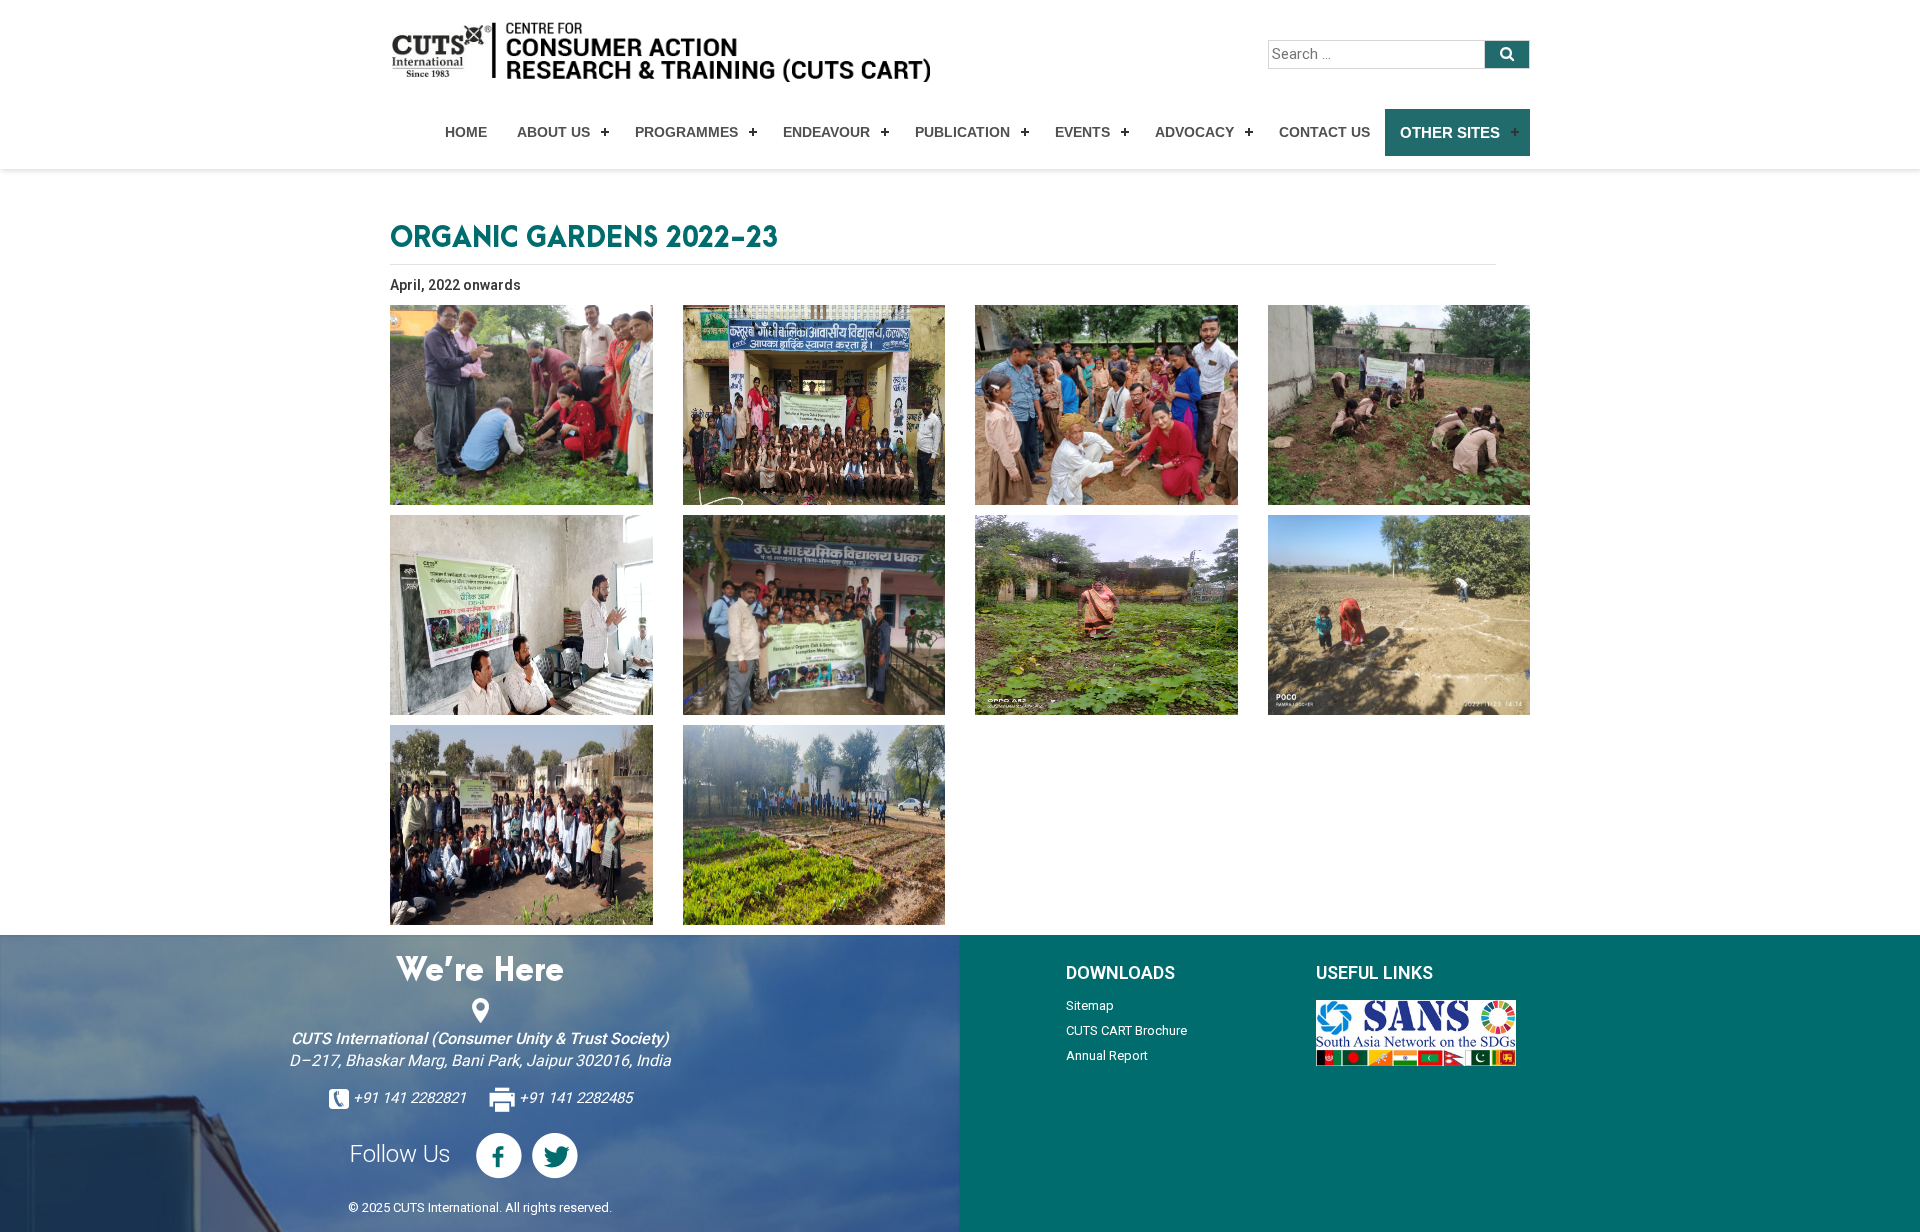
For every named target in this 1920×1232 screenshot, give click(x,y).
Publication (962, 132)
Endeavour (826, 132)
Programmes (686, 132)
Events (1082, 132)
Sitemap (1090, 1005)
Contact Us (1324, 132)
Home (466, 132)
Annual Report (1107, 1055)
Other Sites (1450, 132)
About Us (553, 132)
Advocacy (1194, 132)
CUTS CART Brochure (1126, 1030)
